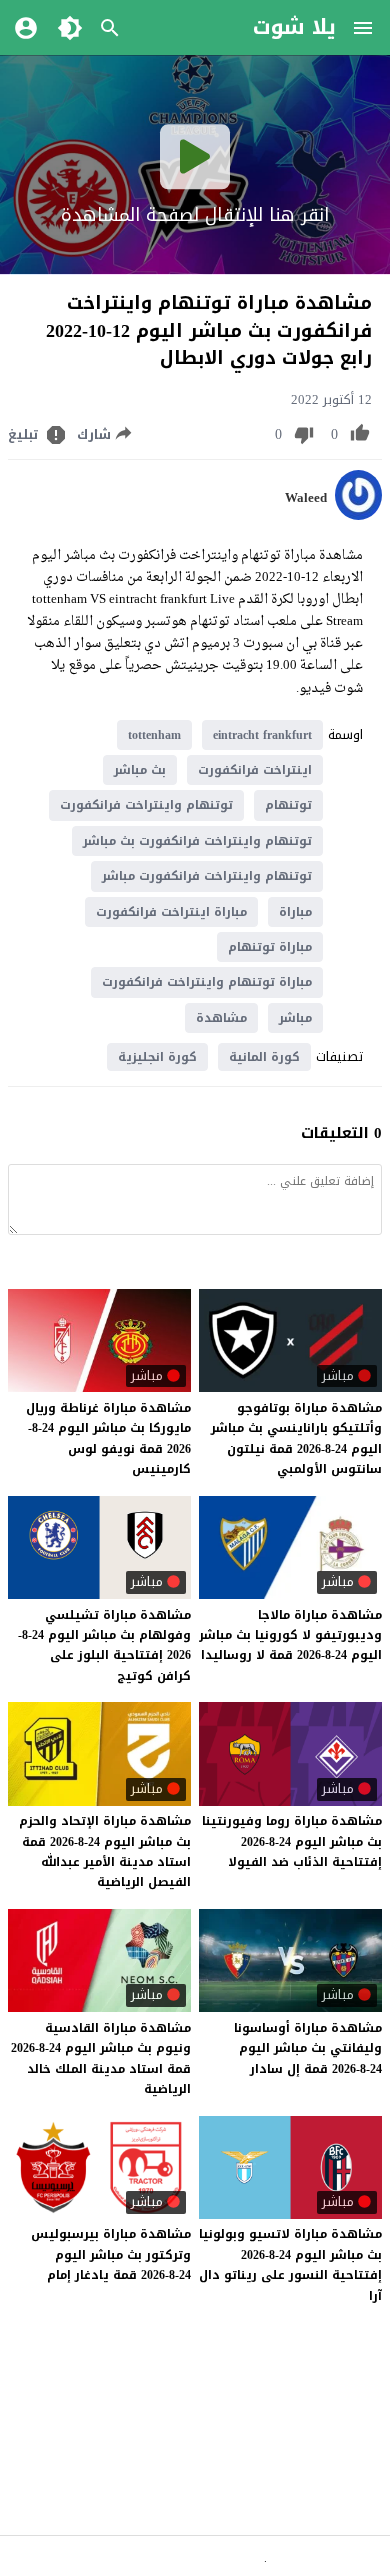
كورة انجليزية (157, 1057)
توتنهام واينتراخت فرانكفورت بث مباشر (197, 841)
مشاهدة (221, 1018)
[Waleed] (358, 515)
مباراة (295, 912)
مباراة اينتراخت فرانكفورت (171, 912)
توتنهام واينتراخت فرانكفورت (146, 805)
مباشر (295, 1018)
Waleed (306, 498)
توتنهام (288, 805)
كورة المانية (264, 1057)
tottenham (154, 735)
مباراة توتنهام (270, 947)
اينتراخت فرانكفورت (255, 770)
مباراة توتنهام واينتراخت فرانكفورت (207, 982)
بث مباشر (140, 770)
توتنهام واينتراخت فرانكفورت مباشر (207, 876)
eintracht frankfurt (262, 735)
